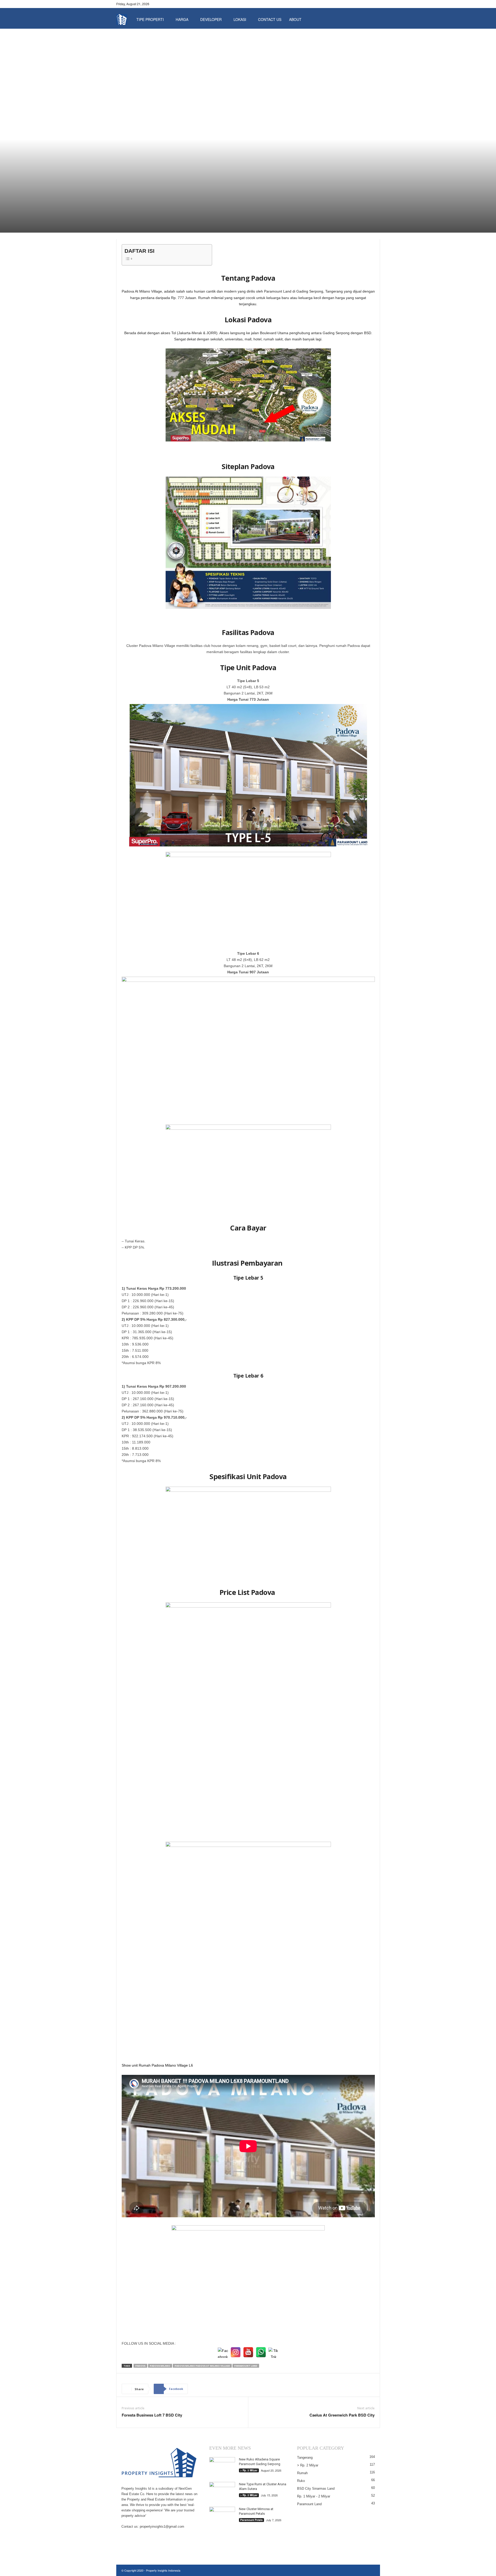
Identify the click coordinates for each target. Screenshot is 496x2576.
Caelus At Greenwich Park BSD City (342, 2415)
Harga (182, 19)
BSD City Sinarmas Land (316, 2489)
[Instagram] (368, 4)
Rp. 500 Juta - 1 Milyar (197, 190)
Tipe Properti (150, 19)
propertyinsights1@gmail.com (162, 2527)
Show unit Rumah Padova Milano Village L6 (157, 2065)
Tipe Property (224, 190)
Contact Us (270, 19)
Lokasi (240, 19)
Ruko (301, 2481)
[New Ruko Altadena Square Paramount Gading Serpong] (222, 2467)
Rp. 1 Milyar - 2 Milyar (314, 2496)
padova (140, 2366)
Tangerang (274, 190)
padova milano (160, 2366)
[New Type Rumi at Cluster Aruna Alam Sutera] (222, 2492)
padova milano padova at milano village (202, 2366)
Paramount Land (153, 190)
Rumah (243, 190)
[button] (372, 19)
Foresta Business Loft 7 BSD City (152, 2415)
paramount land (246, 2366)
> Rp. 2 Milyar (249, 2470)
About (295, 19)
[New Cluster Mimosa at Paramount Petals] (222, 2516)
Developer (211, 19)
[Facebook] (360, 4)
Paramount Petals (251, 2520)
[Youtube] (376, 4)
